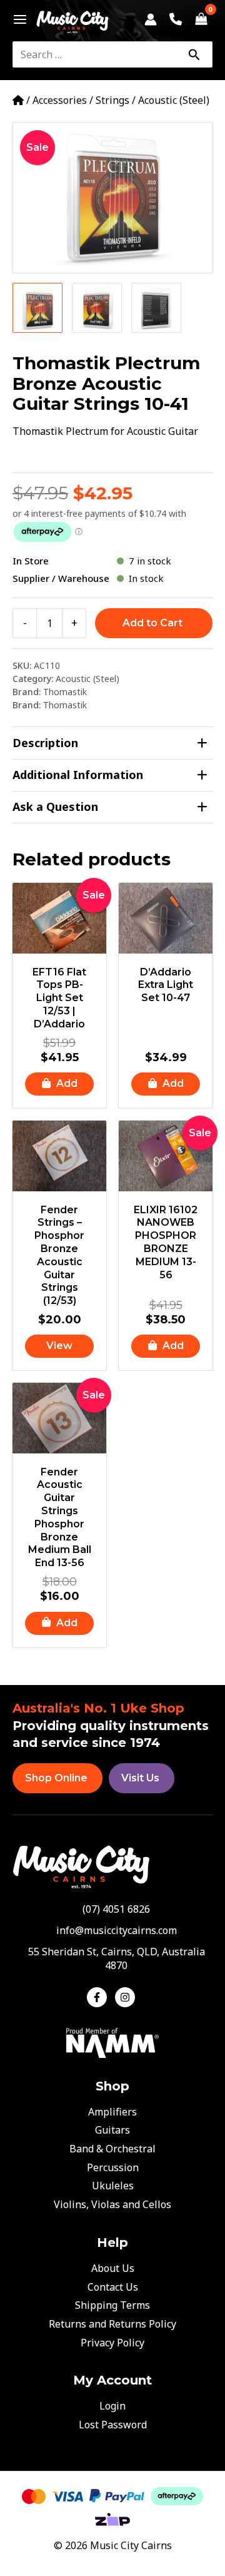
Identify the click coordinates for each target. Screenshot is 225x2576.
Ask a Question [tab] (55, 807)
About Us (113, 2268)
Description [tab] (45, 743)
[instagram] (127, 1997)
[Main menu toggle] (17, 19)
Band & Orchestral (112, 2149)
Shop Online (56, 1778)
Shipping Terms (112, 2305)
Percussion (113, 2167)
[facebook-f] (100, 1997)
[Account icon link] (151, 19)
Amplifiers (112, 2112)
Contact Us (113, 2287)
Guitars (112, 2130)
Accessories (60, 100)
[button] (59, 1084)
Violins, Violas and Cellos (112, 2204)
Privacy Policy (112, 2343)
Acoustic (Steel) (174, 100)
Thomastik (65, 692)
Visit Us (140, 1778)
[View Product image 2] (97, 308)
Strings (112, 100)
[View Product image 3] (156, 308)
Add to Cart (152, 623)
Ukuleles (113, 2186)
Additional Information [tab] (78, 775)
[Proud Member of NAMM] (112, 2042)
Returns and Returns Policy (112, 2324)
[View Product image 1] (37, 308)
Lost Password (113, 2425)
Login (112, 2406)
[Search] (194, 54)
